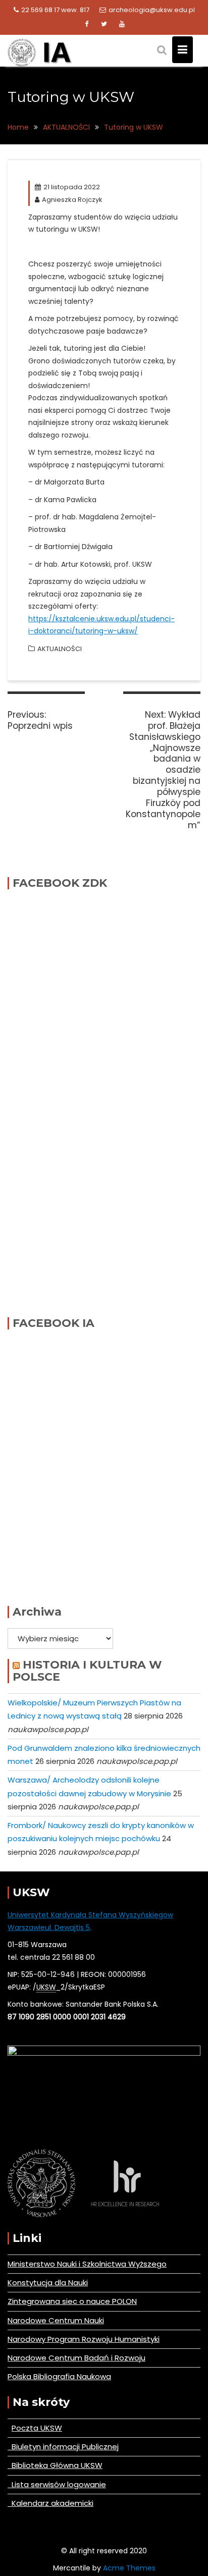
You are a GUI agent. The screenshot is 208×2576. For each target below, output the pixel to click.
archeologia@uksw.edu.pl (152, 10)
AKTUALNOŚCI (60, 649)
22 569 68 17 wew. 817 (55, 10)
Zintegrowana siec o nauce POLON (72, 2301)
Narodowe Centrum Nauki (56, 2320)
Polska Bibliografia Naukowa (59, 2376)
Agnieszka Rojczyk (72, 200)
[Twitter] (104, 24)
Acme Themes (129, 2568)
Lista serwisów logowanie (57, 2484)
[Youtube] (122, 24)
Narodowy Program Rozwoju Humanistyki (84, 2339)
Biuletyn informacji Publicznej (63, 2447)
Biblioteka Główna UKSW (55, 2465)
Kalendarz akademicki (50, 2503)
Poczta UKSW (37, 2428)
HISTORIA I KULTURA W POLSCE (87, 1671)
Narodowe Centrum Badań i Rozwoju (76, 2358)
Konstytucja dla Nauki (48, 2283)
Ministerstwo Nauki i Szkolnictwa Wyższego (87, 2264)
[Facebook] (86, 24)
